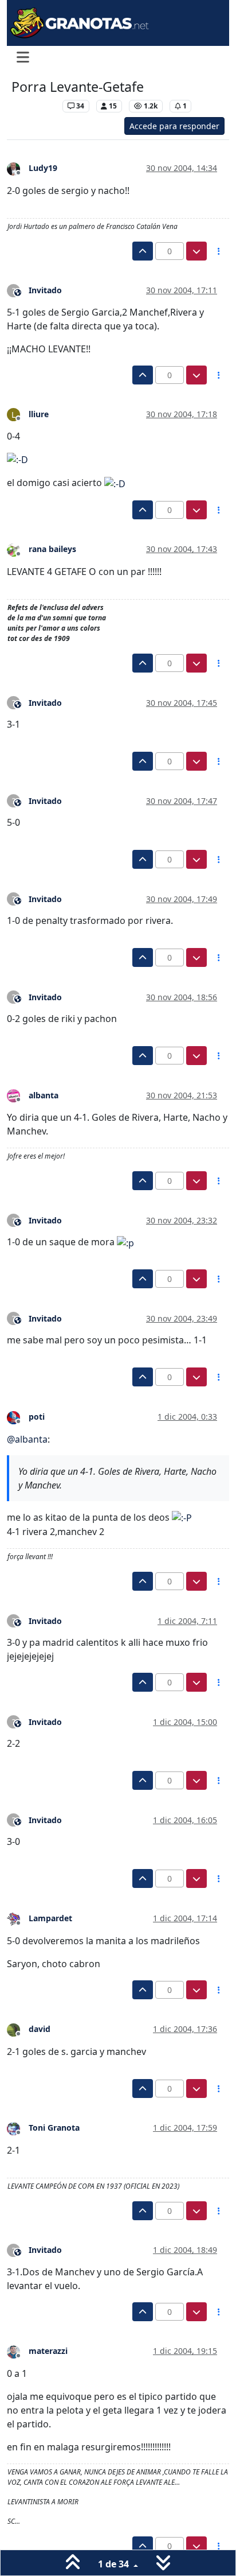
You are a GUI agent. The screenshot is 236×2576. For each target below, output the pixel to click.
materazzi (48, 2351)
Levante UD (34, 106)
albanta (44, 1095)
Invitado (45, 290)
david (40, 2029)
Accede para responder (174, 126)
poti (37, 1417)
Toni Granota (54, 2128)
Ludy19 (43, 168)
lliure (39, 414)
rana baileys (52, 549)
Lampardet (50, 1918)
